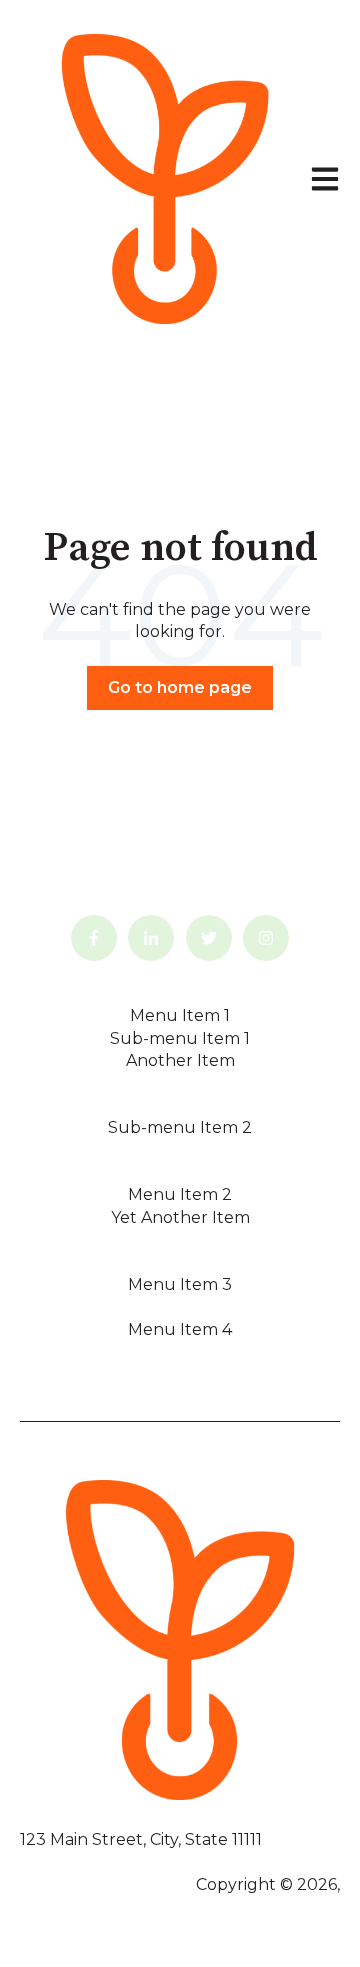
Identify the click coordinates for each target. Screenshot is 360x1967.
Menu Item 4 (180, 1329)
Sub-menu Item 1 (180, 1038)
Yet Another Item (180, 1217)
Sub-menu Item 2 (180, 1127)
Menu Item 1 (180, 1015)
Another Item (180, 1060)
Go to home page (180, 687)
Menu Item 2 (180, 1194)
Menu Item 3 (180, 1284)
